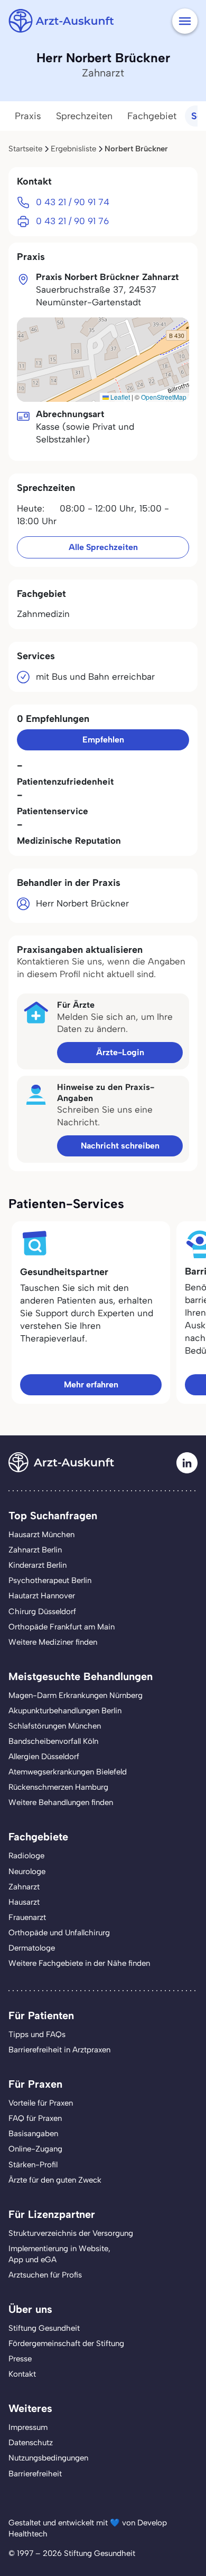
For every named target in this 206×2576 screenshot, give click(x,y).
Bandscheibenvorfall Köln (53, 1741)
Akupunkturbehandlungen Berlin (65, 1711)
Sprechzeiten (84, 116)
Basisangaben (33, 2134)
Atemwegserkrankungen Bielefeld (68, 1772)
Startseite (25, 149)
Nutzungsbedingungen (48, 2458)
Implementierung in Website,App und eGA (59, 2254)
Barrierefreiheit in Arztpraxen (59, 2050)
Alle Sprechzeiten (103, 547)
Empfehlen (103, 740)
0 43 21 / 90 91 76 (72, 221)
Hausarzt (24, 1902)
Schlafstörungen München (55, 1726)
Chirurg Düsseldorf (42, 1612)
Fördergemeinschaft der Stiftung (66, 2343)
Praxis (28, 116)
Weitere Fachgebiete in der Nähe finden (79, 1963)
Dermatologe (32, 1948)
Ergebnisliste (73, 149)
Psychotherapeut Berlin (50, 1580)
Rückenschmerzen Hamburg (58, 1787)
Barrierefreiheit (35, 2474)
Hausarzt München (41, 1535)
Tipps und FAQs (37, 2034)
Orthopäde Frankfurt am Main (62, 1627)
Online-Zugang (35, 2149)
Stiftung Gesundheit (44, 2328)
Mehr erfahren (91, 1385)
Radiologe (26, 1856)
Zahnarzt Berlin (35, 1550)
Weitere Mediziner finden (53, 1642)
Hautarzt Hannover (42, 1596)
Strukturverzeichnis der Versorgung (71, 2233)
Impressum (28, 2427)
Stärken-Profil (33, 2165)
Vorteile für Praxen (41, 2103)
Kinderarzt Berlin (38, 1565)
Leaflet (119, 397)
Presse (20, 2359)
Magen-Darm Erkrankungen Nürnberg (76, 1695)
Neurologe (27, 1871)
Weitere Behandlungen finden (61, 1802)
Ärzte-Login (120, 1052)
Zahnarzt (24, 1887)
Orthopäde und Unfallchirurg (59, 1933)
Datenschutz (31, 2443)
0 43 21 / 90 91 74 (73, 202)
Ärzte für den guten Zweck (55, 2180)
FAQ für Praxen (35, 2118)
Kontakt (22, 2374)
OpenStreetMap (164, 397)
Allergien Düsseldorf (44, 1757)
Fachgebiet (152, 116)
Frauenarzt (27, 1917)
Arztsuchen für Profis (45, 2275)
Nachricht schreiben (120, 1146)
